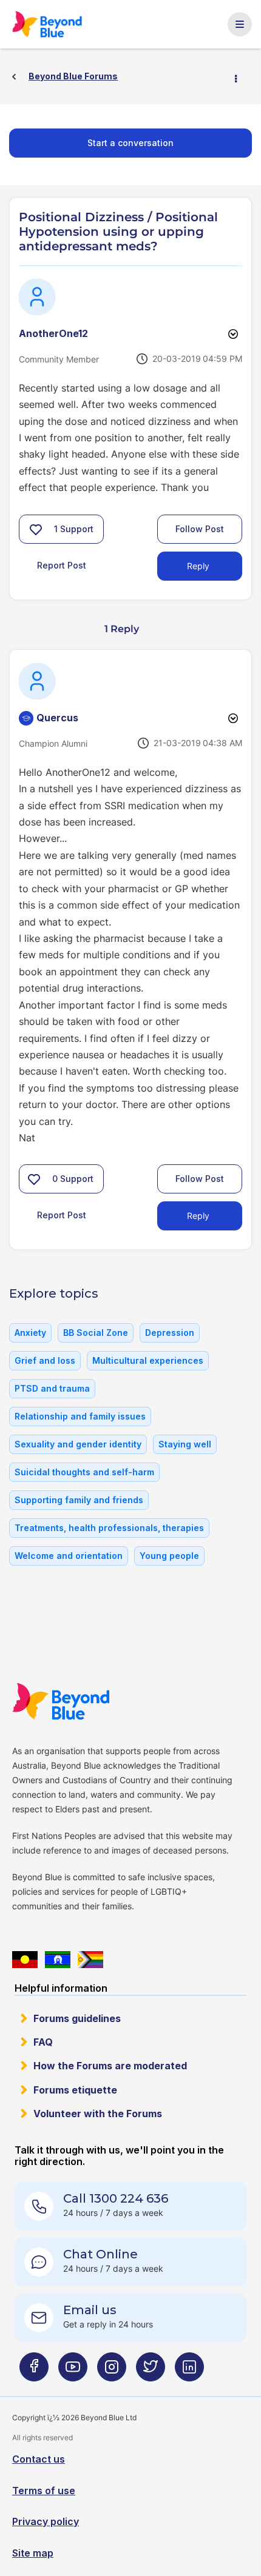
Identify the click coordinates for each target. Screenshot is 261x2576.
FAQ (43, 2042)
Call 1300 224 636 (116, 2198)
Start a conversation (130, 143)
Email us (90, 2310)
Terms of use (44, 2491)
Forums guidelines (77, 2018)
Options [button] (241, 77)
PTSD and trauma (52, 1388)
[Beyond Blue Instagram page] (112, 2371)
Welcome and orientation (69, 1556)
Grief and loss (45, 1360)
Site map (33, 2553)
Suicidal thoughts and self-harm (84, 1472)
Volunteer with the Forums (98, 2114)
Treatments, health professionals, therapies (109, 1528)
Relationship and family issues (80, 1416)
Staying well (185, 1444)
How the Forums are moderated (110, 2066)
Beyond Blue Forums (53, 24)
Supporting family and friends (79, 1500)
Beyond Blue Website (68, 1701)
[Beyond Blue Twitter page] (151, 2371)
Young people (169, 1556)
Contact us (39, 2459)
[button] (36, 529)
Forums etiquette (75, 2090)
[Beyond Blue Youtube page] (73, 2371)
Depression (170, 1333)
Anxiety (30, 1333)
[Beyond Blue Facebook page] (34, 2371)
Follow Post (200, 529)
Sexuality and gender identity (78, 1444)
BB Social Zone (96, 1333)
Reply (198, 566)
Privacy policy (46, 2521)
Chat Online (100, 2254)
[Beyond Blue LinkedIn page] (189, 2371)
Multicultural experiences (148, 1360)
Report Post (62, 565)
